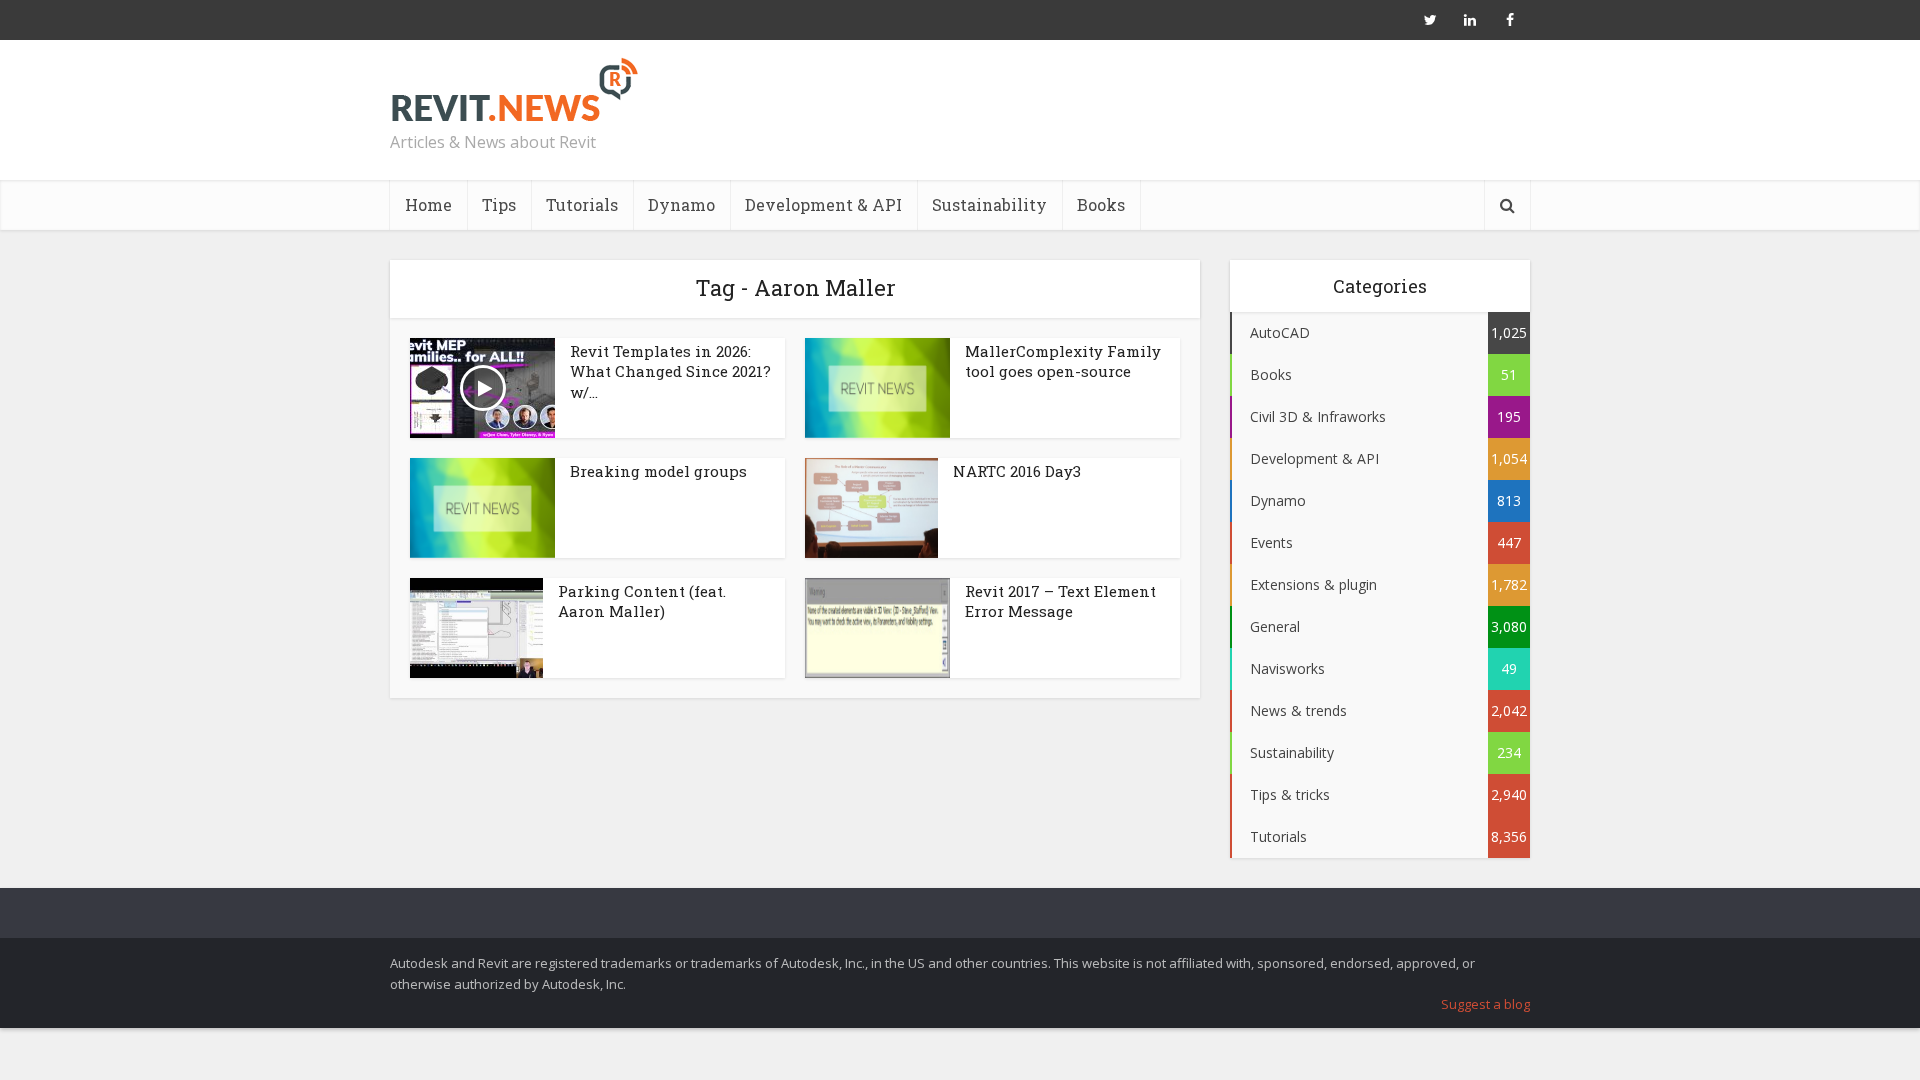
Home (428, 204)
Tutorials (582, 204)
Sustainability (989, 204)
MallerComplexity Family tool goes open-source (1063, 361)
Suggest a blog (1485, 1004)
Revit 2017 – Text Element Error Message (1060, 601)
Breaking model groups (658, 471)
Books (1101, 204)
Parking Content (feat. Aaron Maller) (642, 601)
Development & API (823, 204)
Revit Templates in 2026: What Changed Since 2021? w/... (670, 371)
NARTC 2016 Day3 (1017, 471)
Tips (499, 204)
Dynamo (681, 204)
